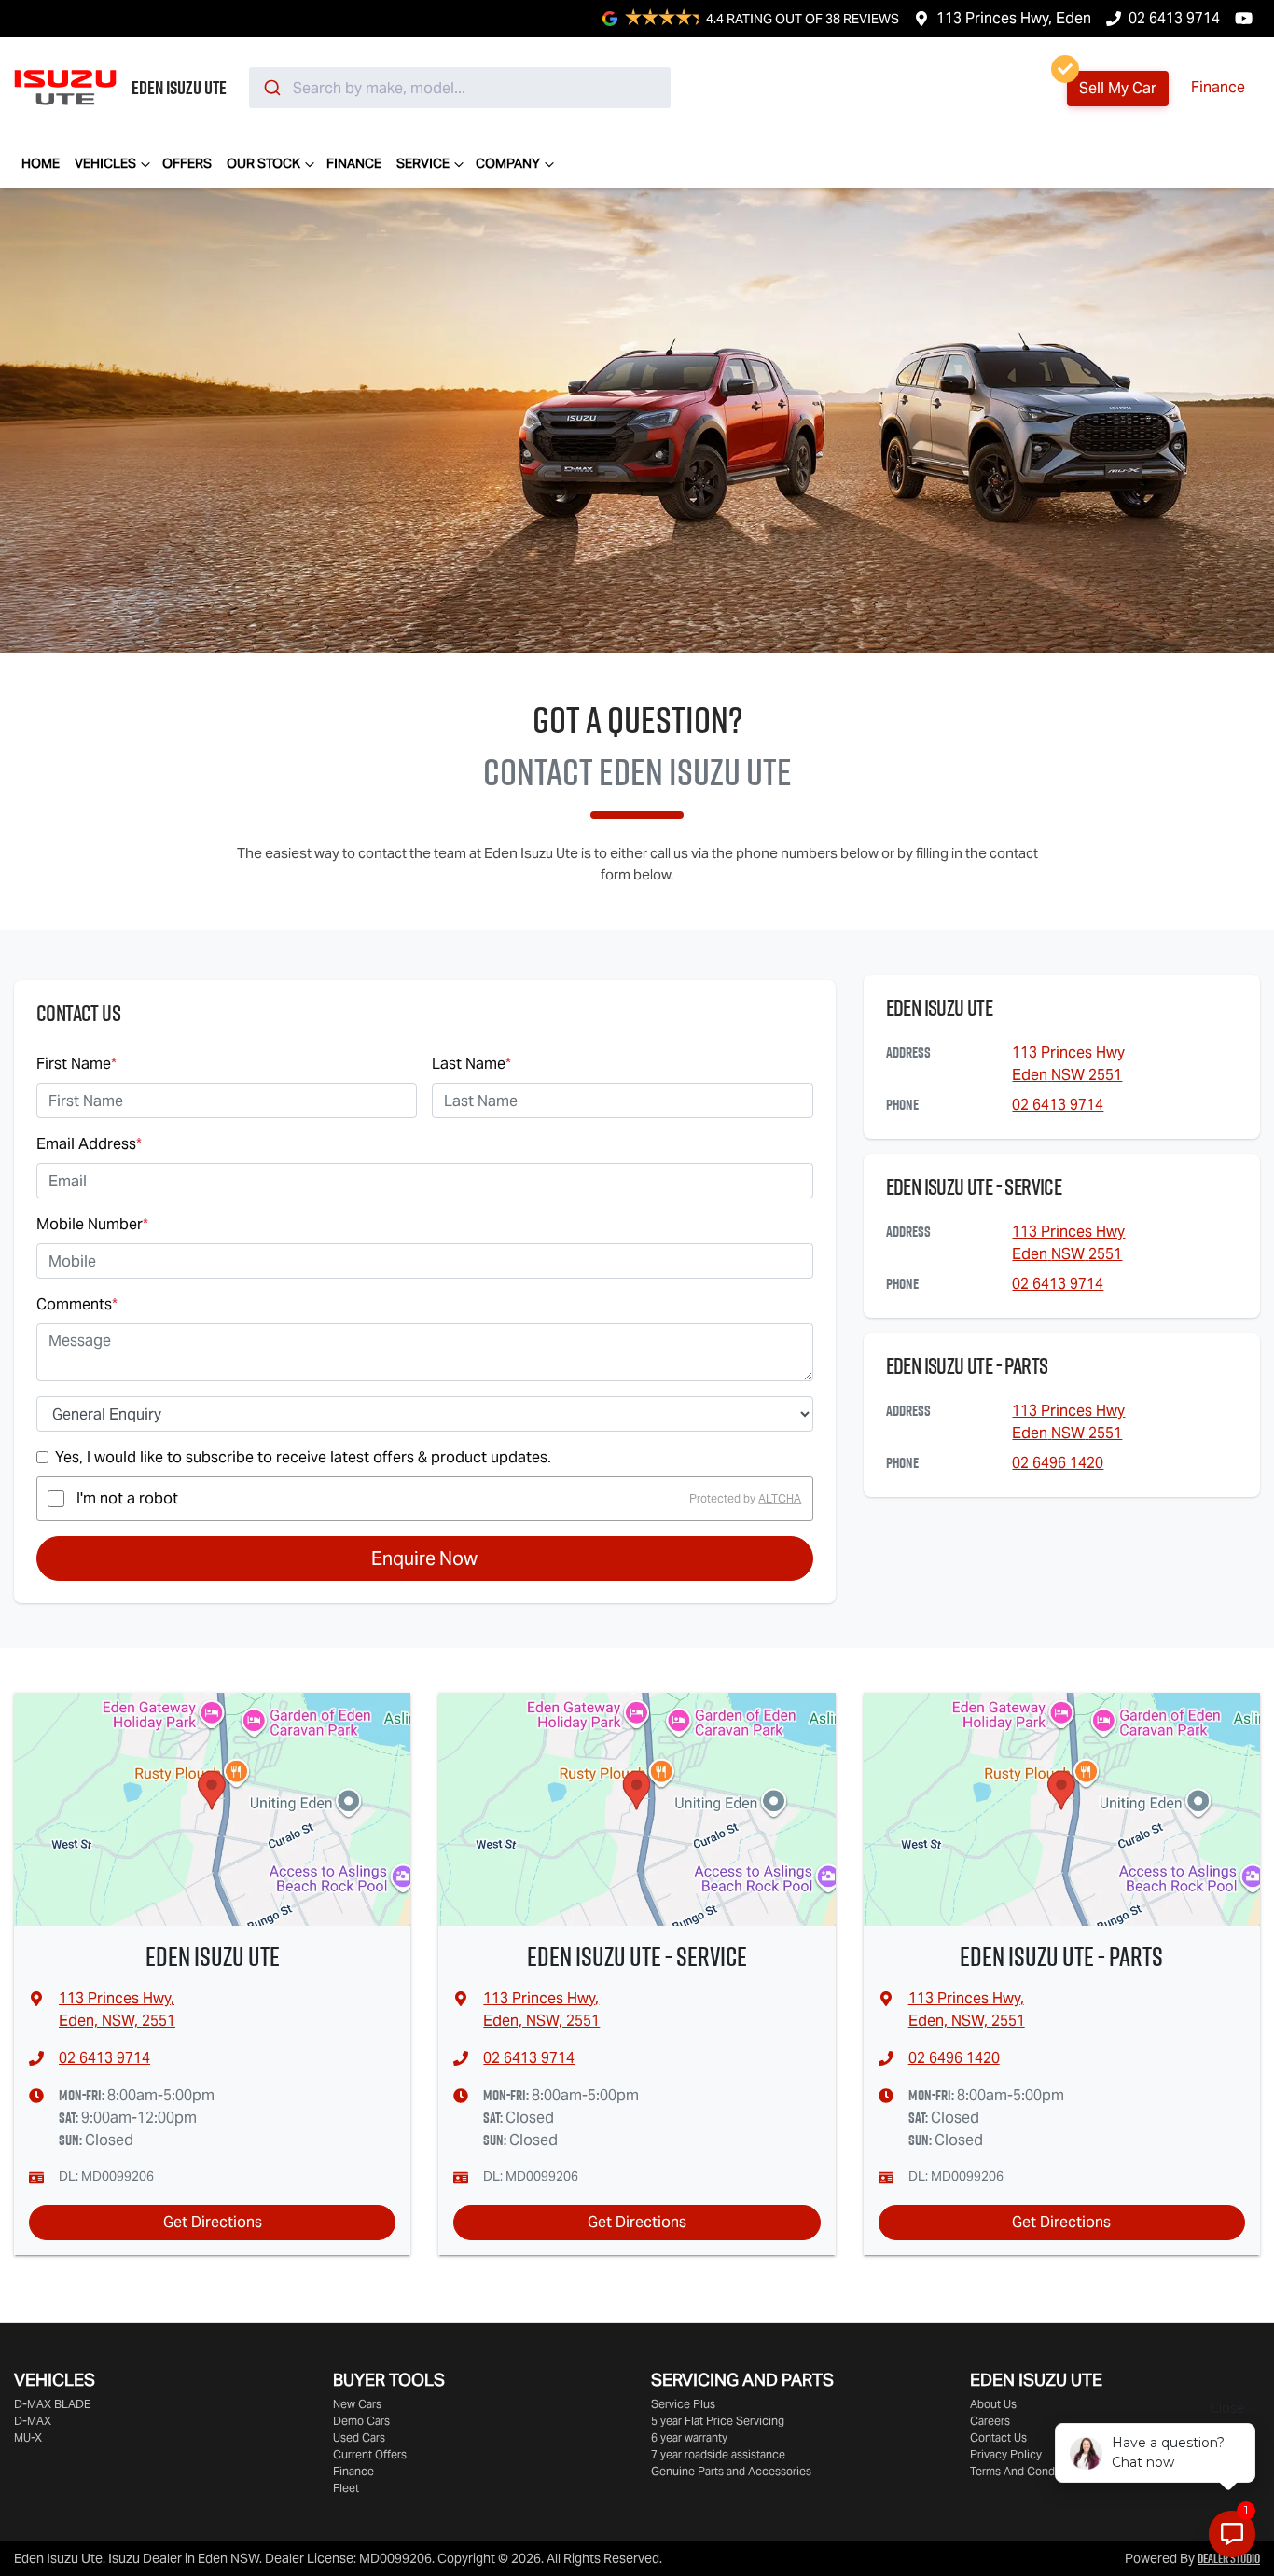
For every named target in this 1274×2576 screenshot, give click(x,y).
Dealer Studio (1229, 2558)
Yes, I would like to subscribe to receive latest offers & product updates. (303, 1457)
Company (508, 163)
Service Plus (683, 2404)
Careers (990, 2421)
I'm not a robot (127, 1498)
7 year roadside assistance (718, 2454)
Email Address (89, 1144)
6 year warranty (689, 2438)
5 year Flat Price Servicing (718, 2421)
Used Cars (359, 2438)
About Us (993, 2404)
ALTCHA (780, 1498)
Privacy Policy (1006, 2454)
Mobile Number (92, 1224)
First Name (76, 1064)
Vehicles (105, 163)
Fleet (346, 2488)
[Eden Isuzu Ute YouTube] (1247, 18)
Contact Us (998, 2438)
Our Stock (263, 163)
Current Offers (370, 2454)
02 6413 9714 (1174, 18)
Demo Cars (361, 2421)
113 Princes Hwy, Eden (1014, 18)
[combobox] (460, 88)
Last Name (471, 1064)
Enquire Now (424, 1558)
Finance (1218, 87)
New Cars (357, 2404)
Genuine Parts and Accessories (731, 2471)
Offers (187, 163)
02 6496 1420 (1058, 1463)
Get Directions (213, 2222)
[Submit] (271, 88)
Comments (77, 1304)
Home (41, 163)
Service (423, 163)
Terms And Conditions (1026, 2471)
